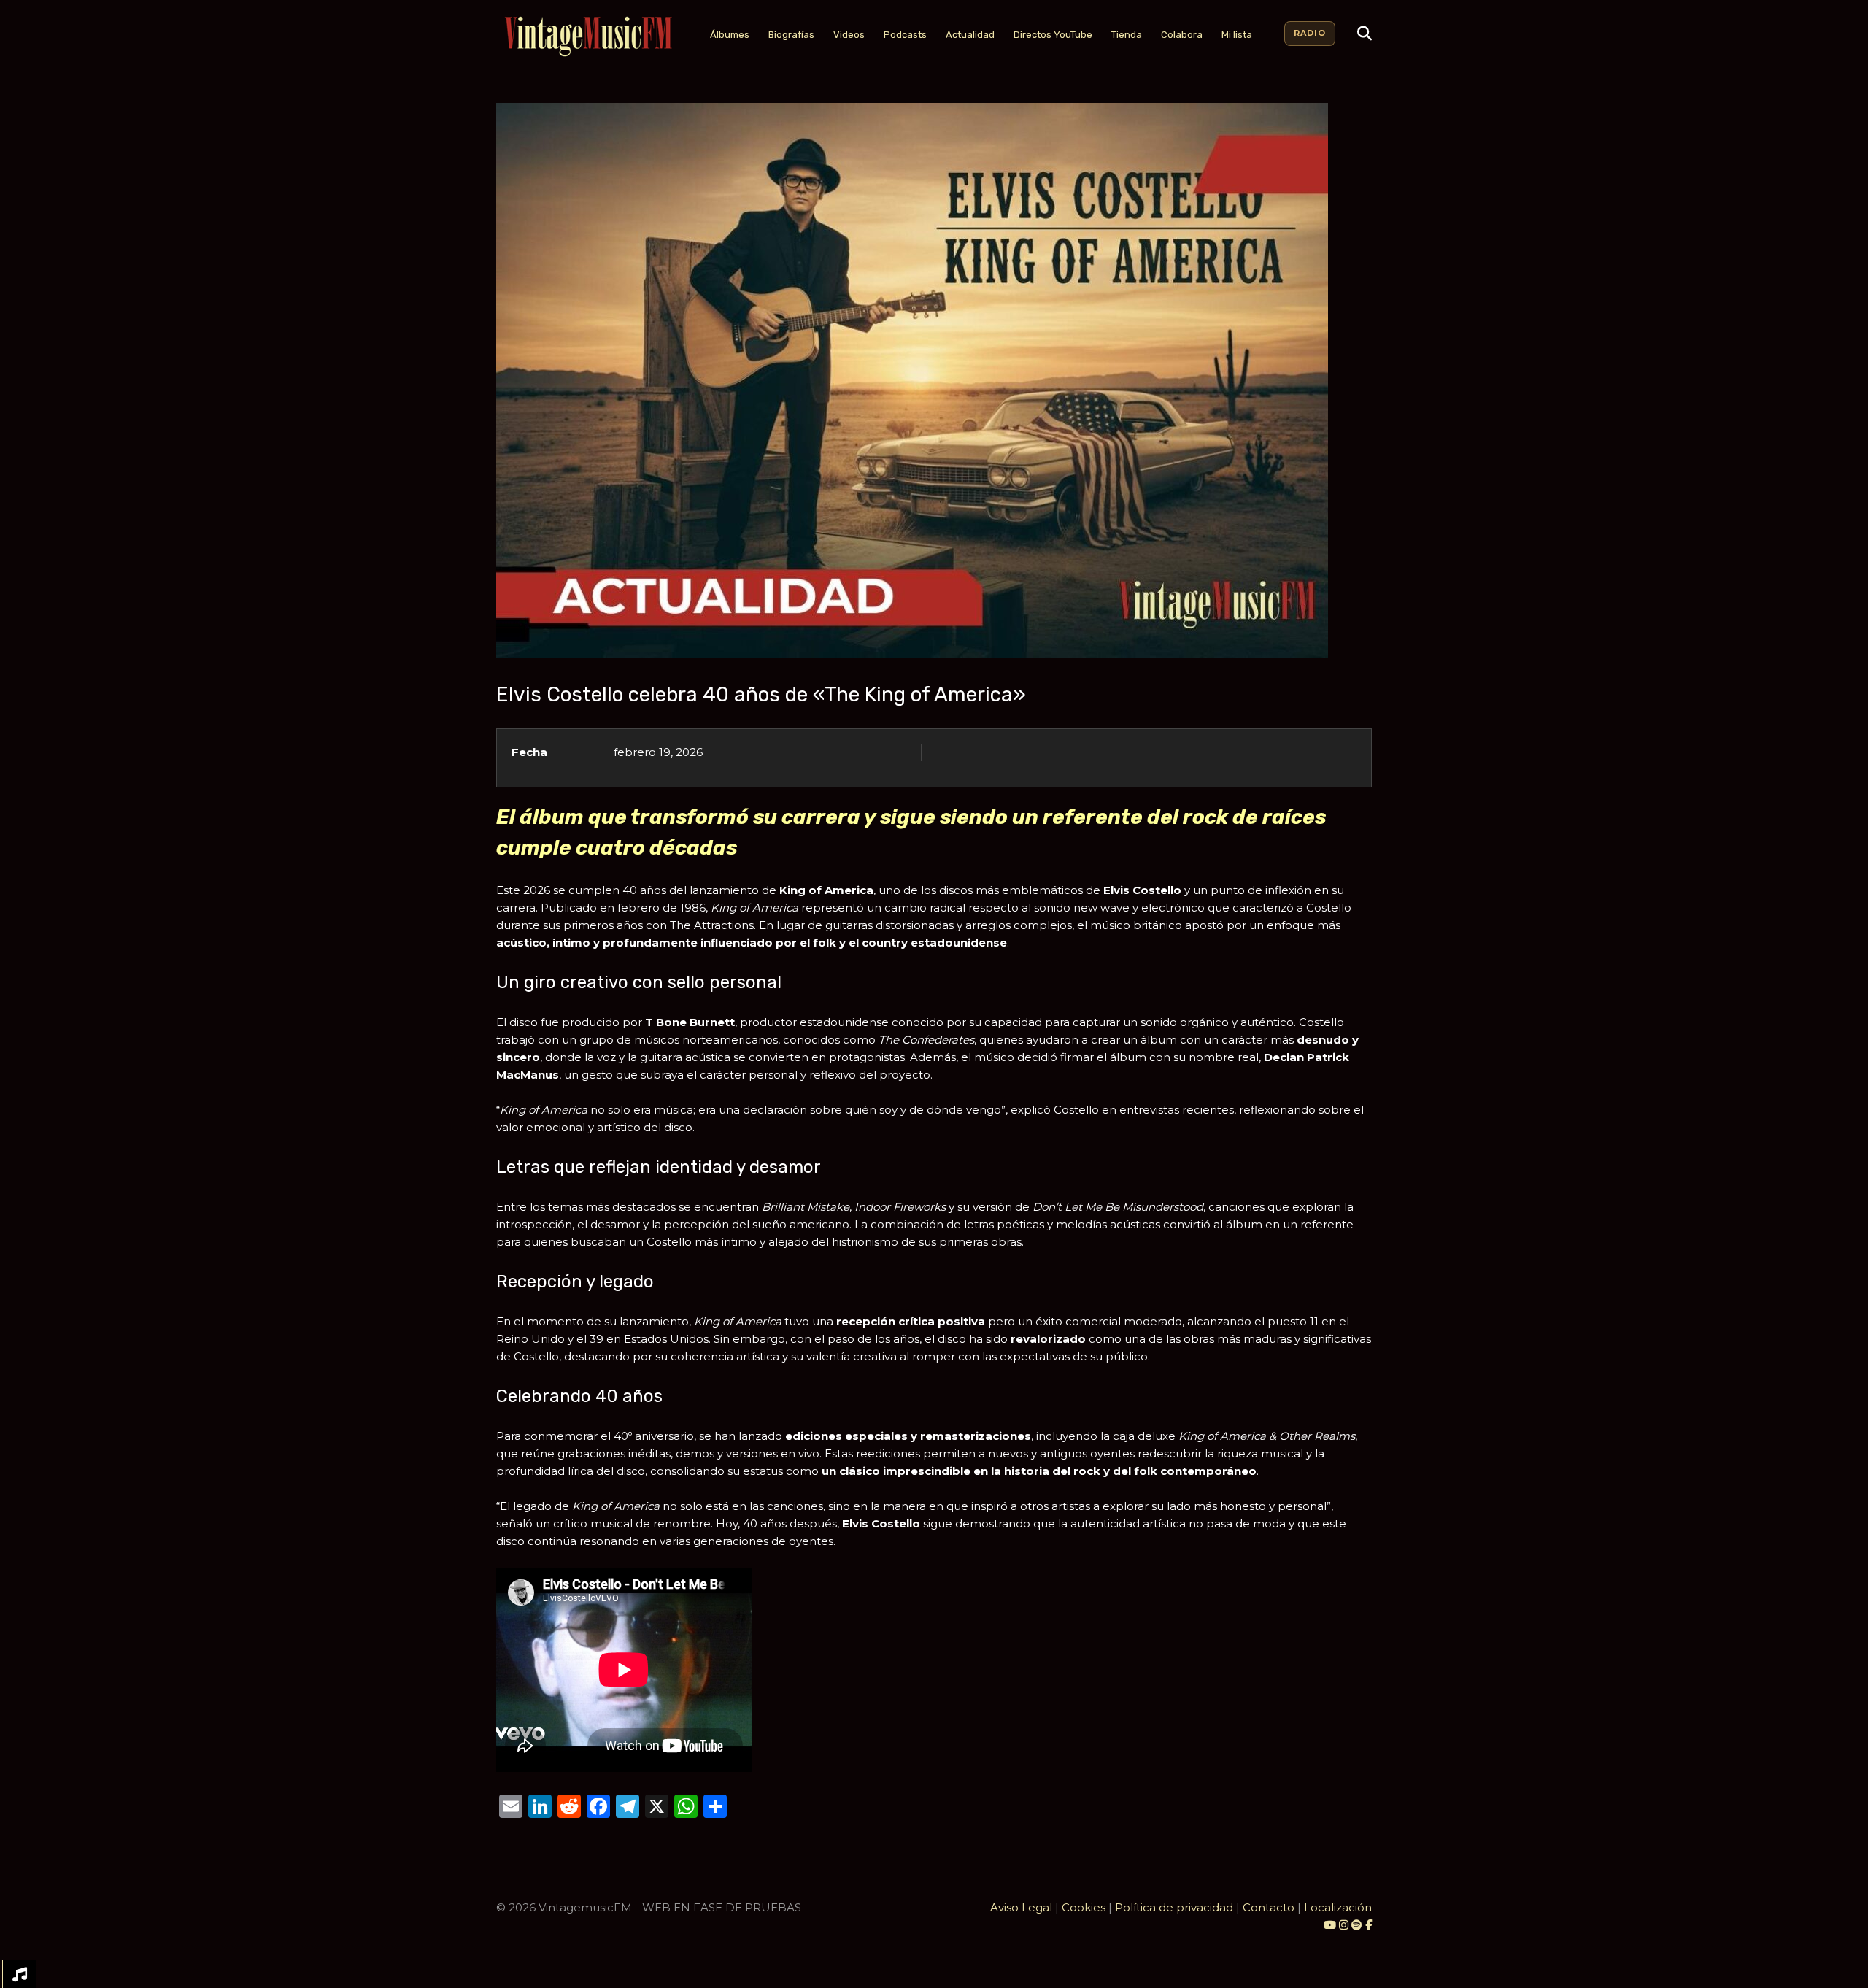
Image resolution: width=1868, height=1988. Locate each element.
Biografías (791, 35)
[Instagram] (1345, 1925)
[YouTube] (1330, 1925)
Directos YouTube (1053, 35)
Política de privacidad (1174, 1907)
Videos (849, 35)
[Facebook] (1369, 1925)
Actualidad (970, 35)
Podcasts (905, 35)
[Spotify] (1357, 1925)
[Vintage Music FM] (587, 37)
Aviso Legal (1021, 1907)
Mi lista (1237, 35)
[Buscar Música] (1365, 34)
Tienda (1127, 35)
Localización (1338, 1907)
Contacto (1269, 1907)
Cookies (1084, 1907)
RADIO (1310, 33)
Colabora (1182, 35)
